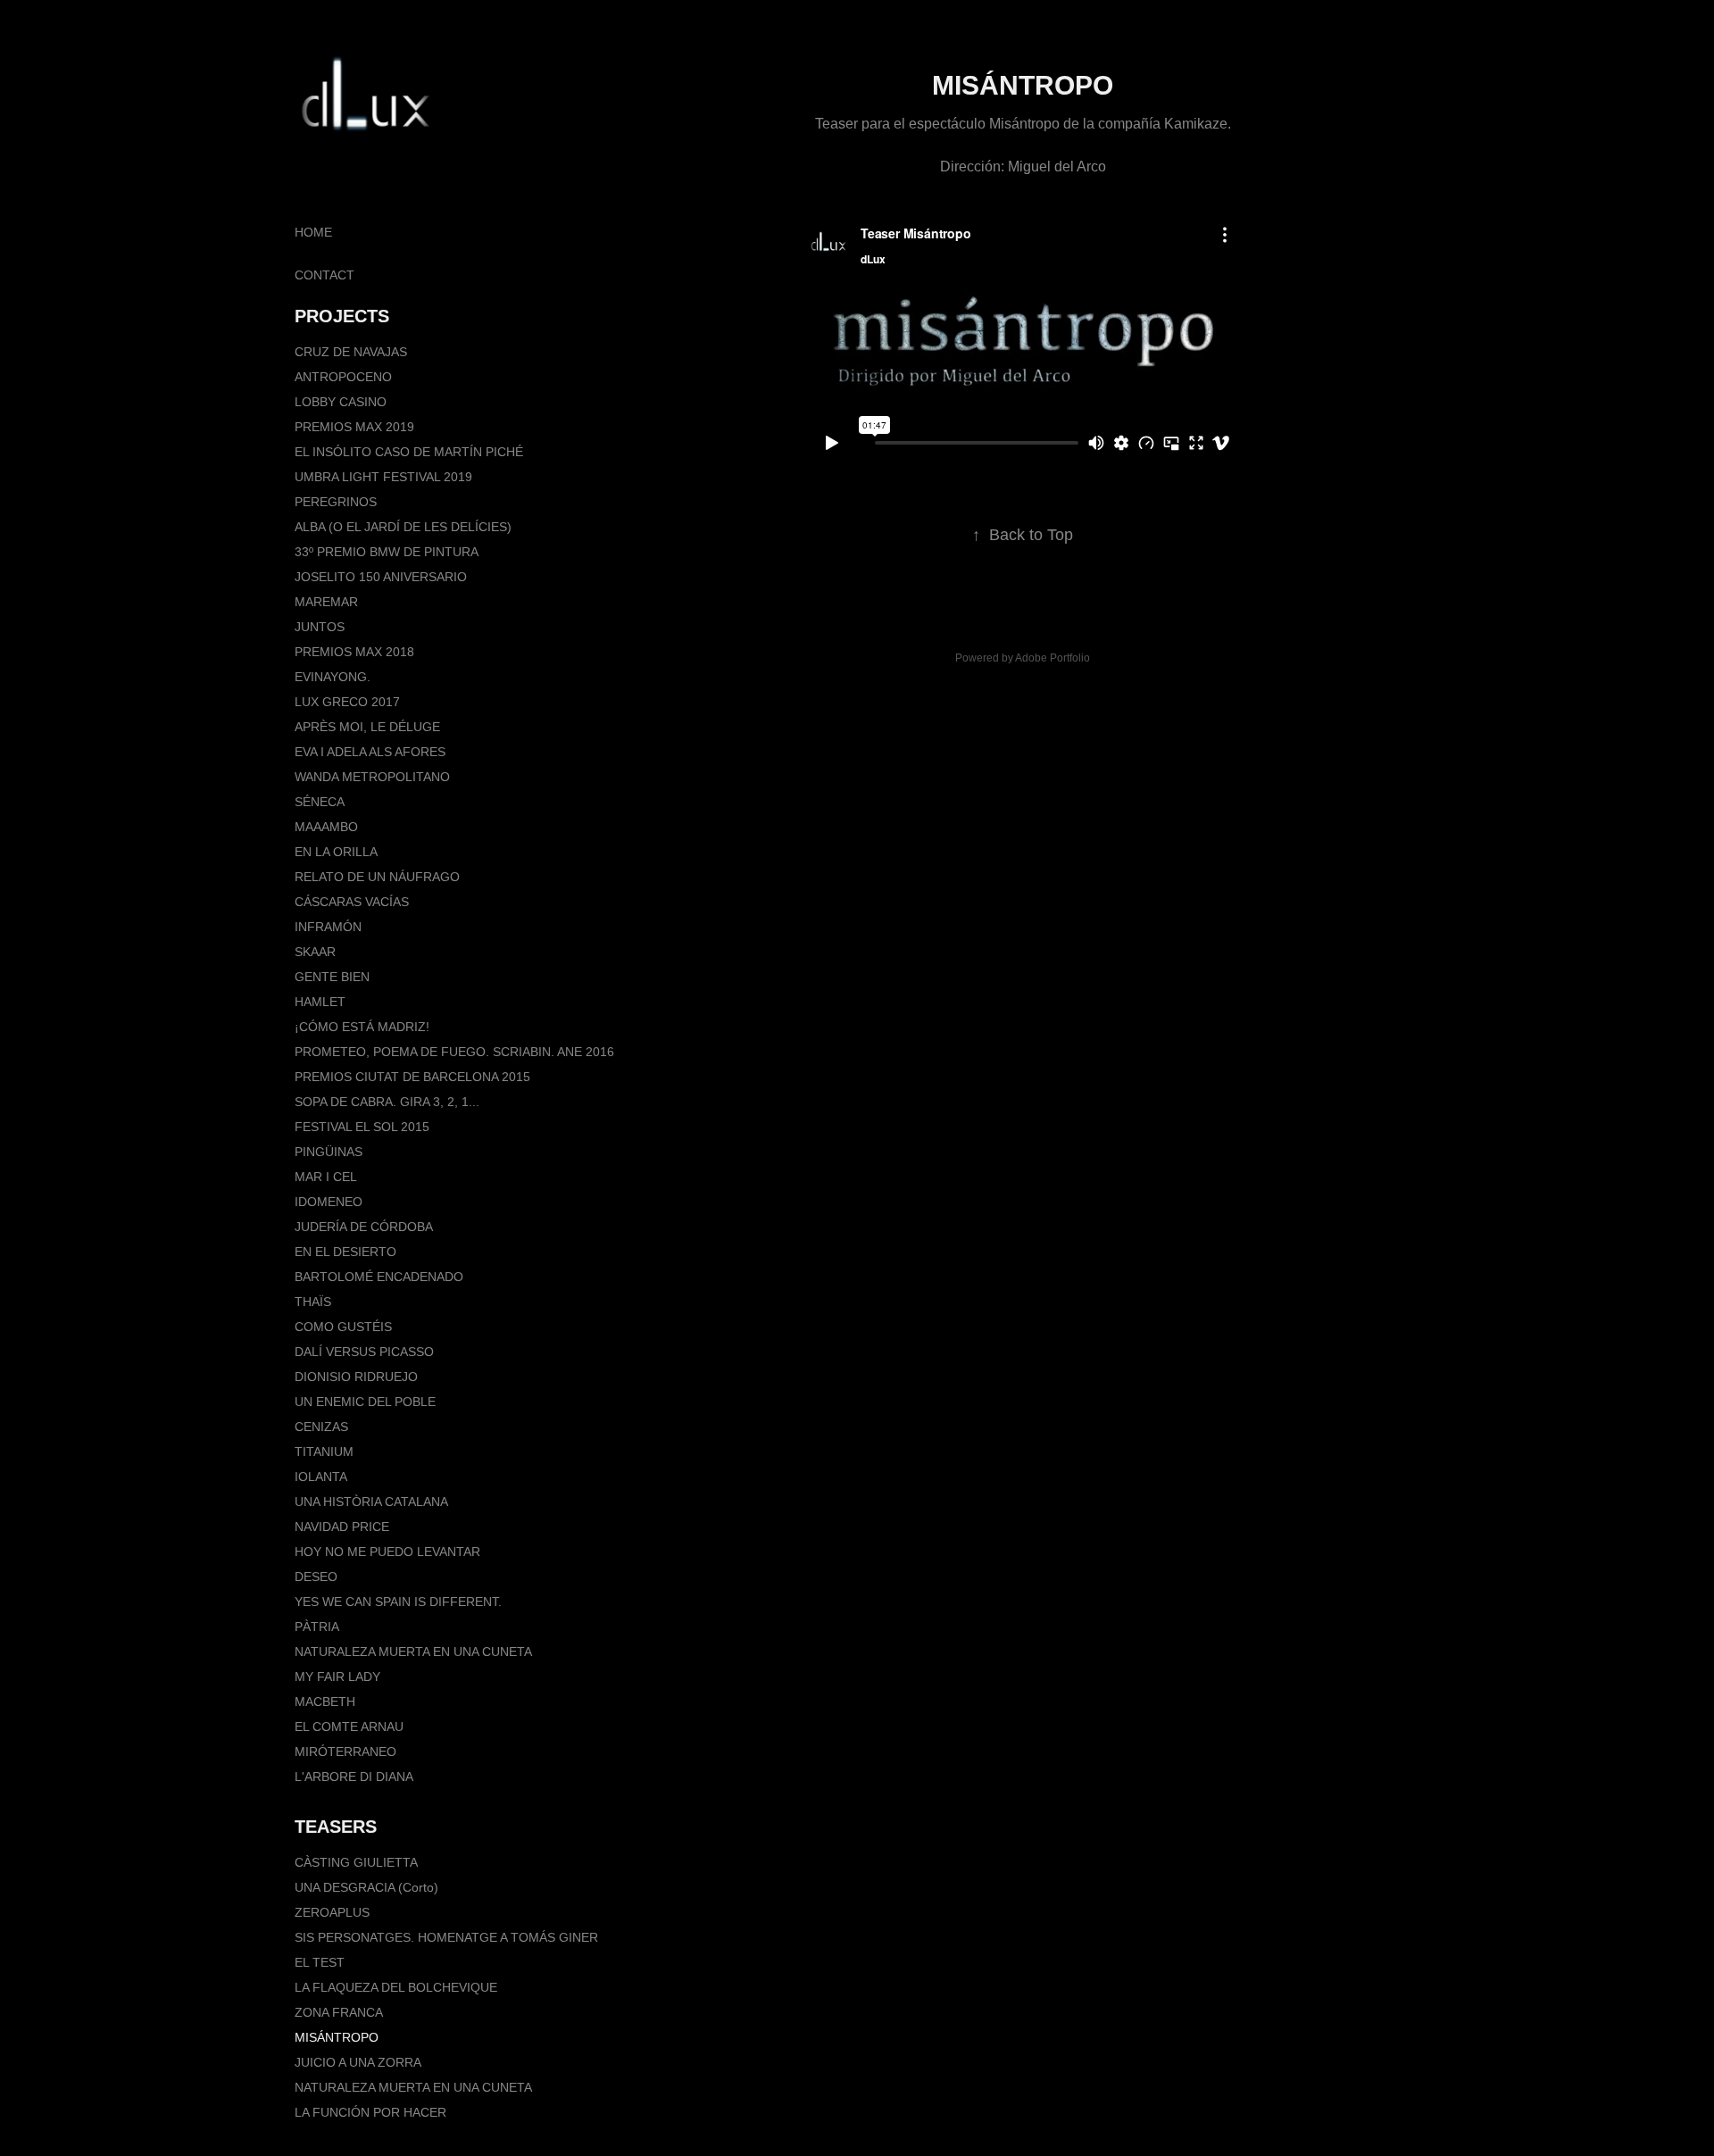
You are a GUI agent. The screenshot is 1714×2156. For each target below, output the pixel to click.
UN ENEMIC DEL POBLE (365, 1402)
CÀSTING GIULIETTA (356, 1862)
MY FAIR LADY (337, 1677)
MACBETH (325, 1702)
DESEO (316, 1577)
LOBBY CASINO (341, 402)
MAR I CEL (326, 1177)
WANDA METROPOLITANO (372, 777)
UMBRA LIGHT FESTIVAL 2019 (383, 477)
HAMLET (320, 1002)
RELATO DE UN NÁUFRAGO (377, 877)
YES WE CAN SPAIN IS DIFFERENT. (398, 1602)
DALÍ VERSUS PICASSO (364, 1352)
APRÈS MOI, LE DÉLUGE (367, 727)
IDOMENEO (329, 1202)
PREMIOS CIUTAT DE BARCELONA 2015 (412, 1077)
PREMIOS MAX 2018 (354, 652)
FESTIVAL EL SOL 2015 (362, 1127)
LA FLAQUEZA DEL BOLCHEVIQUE (396, 1987)
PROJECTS (342, 316)
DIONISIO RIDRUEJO (356, 1377)
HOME (313, 232)
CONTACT (324, 275)
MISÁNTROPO (337, 2037)
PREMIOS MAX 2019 (354, 427)
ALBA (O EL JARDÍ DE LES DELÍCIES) (403, 527)
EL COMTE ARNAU (349, 1727)
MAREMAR (326, 602)
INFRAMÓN (328, 927)
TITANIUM (324, 1452)
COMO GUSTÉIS (343, 1327)
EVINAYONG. (333, 677)
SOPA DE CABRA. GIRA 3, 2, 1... (387, 1102)
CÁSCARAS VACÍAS (352, 902)
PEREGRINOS (336, 502)
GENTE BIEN (332, 977)
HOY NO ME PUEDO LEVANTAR (387, 1552)
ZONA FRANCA (339, 2012)
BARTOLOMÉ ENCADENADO (379, 1277)
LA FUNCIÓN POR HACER (370, 2112)
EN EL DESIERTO (345, 1252)
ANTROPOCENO (343, 377)
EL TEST (320, 1962)
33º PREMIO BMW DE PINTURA (387, 552)
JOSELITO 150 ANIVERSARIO (381, 577)
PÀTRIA (317, 1627)
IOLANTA (321, 1477)
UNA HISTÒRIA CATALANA (371, 1502)
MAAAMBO (326, 827)
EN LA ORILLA (336, 852)
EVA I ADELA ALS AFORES (370, 752)
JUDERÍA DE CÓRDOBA (364, 1227)
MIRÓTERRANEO (345, 1752)
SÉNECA (320, 802)
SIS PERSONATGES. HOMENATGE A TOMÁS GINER (446, 1937)
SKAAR (315, 952)
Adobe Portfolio (1053, 658)
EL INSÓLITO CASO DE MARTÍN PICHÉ (409, 452)
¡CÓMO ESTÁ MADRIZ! (362, 1027)
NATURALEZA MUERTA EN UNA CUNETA (413, 1652)
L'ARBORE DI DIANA (354, 1777)
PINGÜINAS (329, 1152)
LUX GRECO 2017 (347, 702)
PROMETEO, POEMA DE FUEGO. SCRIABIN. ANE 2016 (454, 1052)
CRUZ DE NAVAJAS (351, 352)
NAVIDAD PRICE (342, 1527)
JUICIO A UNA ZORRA (358, 2062)
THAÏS (313, 1302)
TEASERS (336, 1827)
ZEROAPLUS (332, 1912)
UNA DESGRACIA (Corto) (366, 1887)
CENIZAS (321, 1427)
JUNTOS (320, 627)
